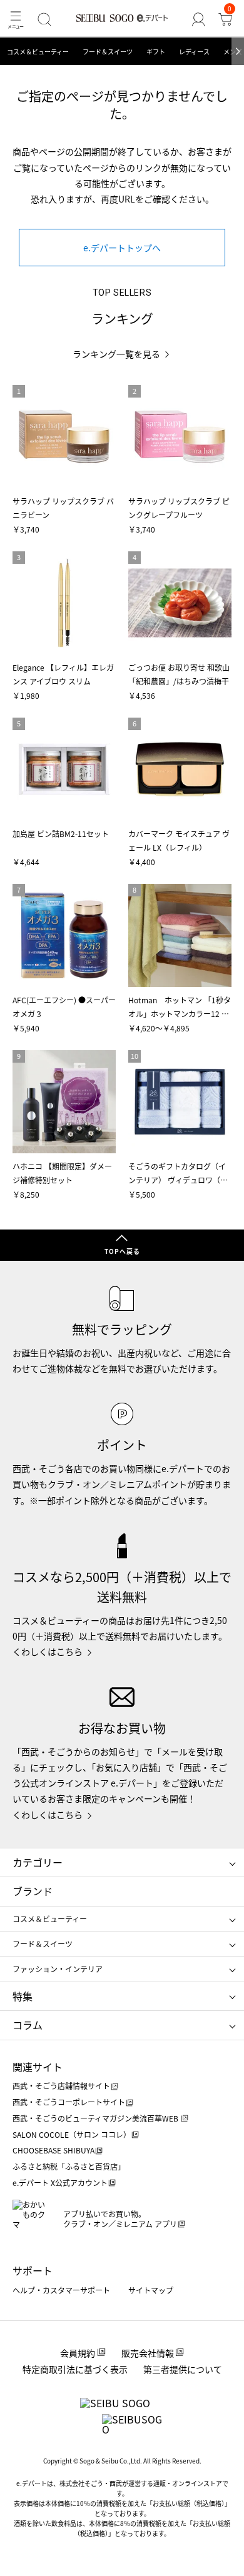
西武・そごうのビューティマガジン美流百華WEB (96, 2118)
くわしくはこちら (48, 1651)
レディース (194, 52)
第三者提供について (183, 2369)
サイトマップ (151, 2290)
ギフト (156, 52)
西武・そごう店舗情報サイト (61, 2086)
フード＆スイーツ (108, 52)
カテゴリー (38, 1862)
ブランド (33, 1891)
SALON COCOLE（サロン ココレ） (72, 2134)
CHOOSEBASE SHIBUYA (53, 2150)
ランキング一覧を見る (116, 354)
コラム (28, 2025)
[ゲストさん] (198, 19)
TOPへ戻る (122, 1251)
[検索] (45, 19)
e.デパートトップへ (122, 248)
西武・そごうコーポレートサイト (69, 2102)
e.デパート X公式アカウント (60, 2183)
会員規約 (78, 2353)
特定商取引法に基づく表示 (75, 2369)
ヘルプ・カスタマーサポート (61, 2290)
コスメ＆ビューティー (38, 52)
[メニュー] (16, 19)
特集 (23, 1996)
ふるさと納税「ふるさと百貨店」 (69, 2166)
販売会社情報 (148, 2353)
